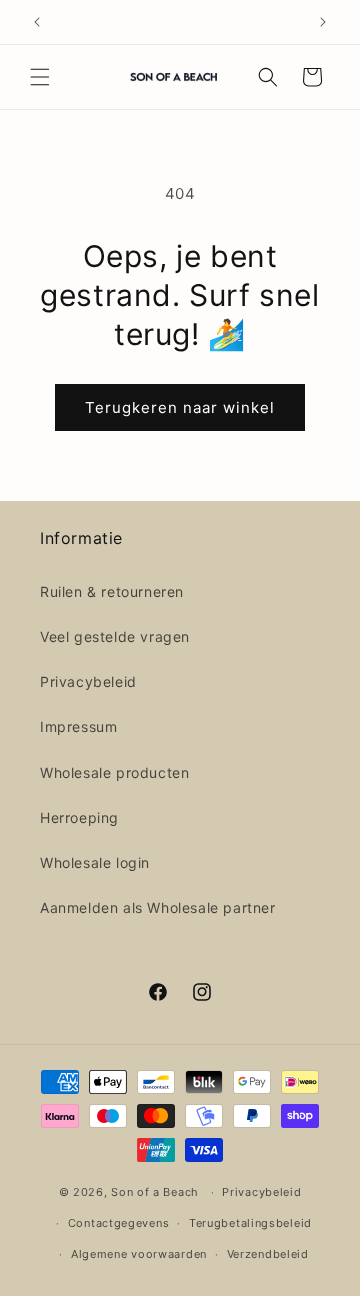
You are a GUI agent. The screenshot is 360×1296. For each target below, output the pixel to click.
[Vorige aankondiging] (37, 22)
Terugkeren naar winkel (180, 407)
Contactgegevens (119, 1223)
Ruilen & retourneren (112, 591)
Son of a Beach (155, 1192)
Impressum (78, 726)
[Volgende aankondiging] (323, 22)
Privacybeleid (88, 681)
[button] (40, 77)
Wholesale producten (114, 772)
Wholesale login (95, 862)
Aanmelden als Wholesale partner (158, 907)
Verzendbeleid (268, 1254)
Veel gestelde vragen (115, 636)
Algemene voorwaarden (139, 1254)
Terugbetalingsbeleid (250, 1223)
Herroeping (79, 817)
